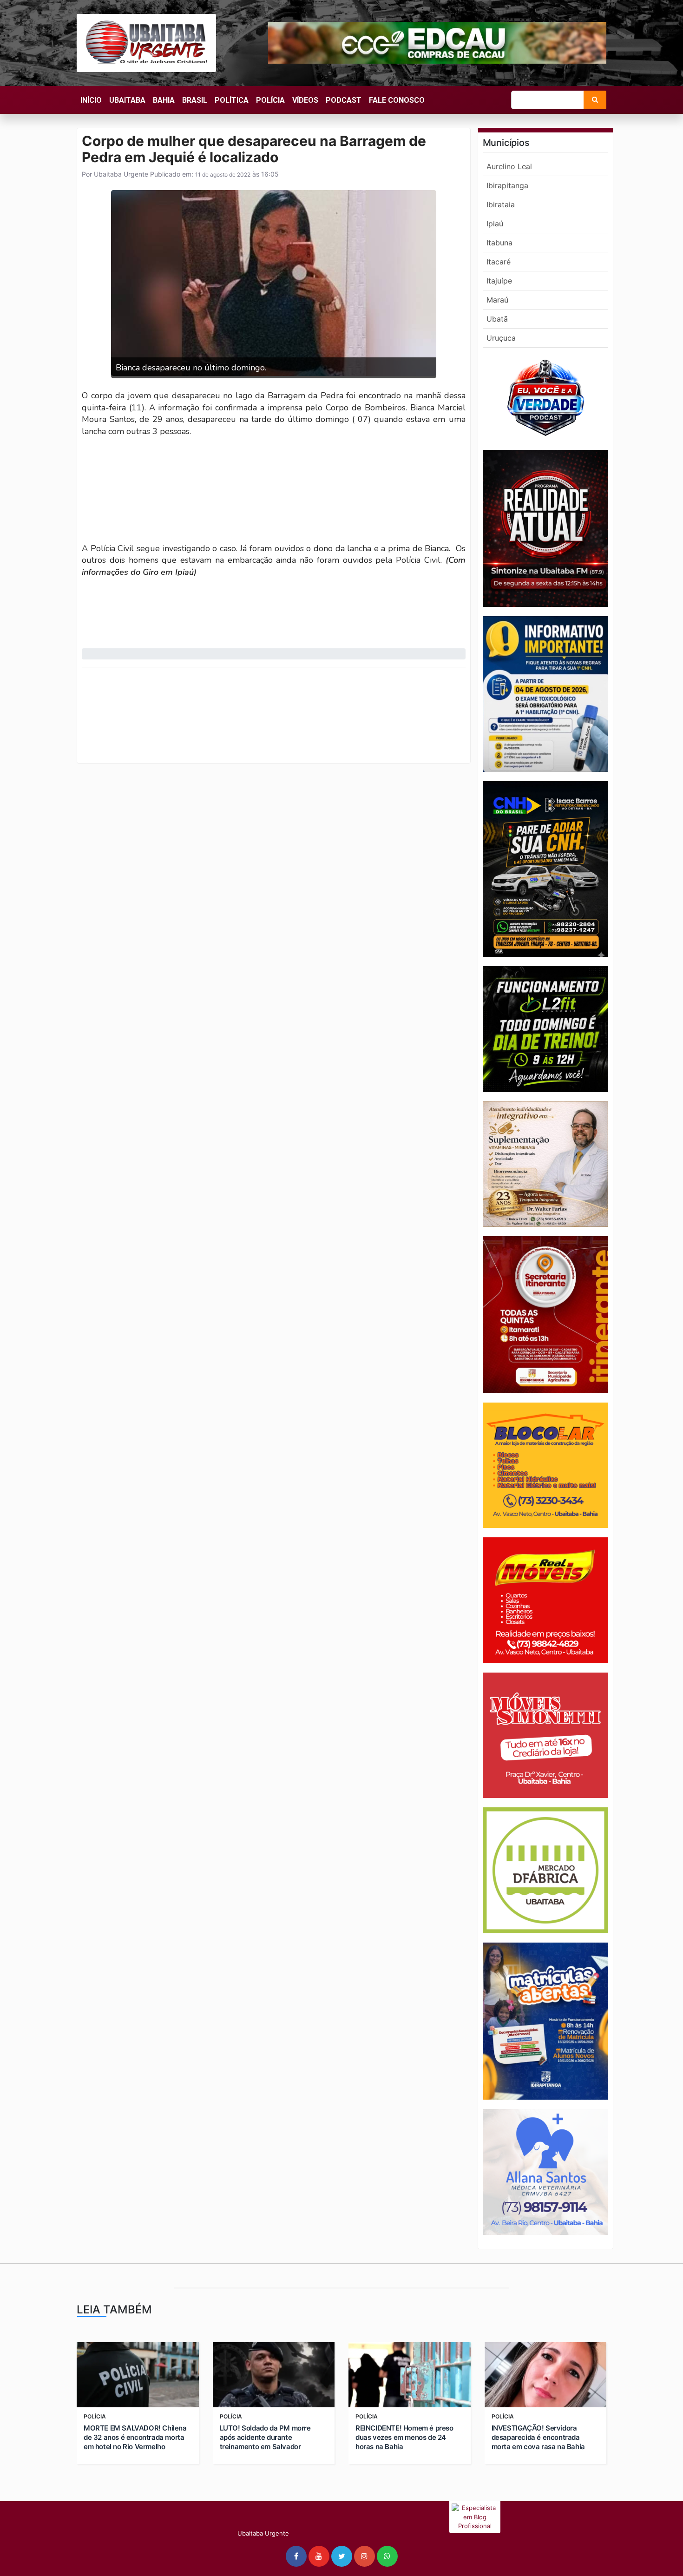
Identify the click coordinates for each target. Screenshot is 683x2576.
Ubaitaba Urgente (120, 174)
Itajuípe (499, 281)
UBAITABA (127, 100)
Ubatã (497, 319)
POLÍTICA (232, 100)
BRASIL (195, 100)
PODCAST (344, 100)
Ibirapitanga (507, 185)
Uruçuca (501, 338)
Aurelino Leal (509, 166)
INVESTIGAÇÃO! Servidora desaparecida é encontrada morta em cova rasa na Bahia (538, 2437)
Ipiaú (495, 224)
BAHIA (164, 100)
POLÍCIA (270, 100)
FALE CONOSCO (397, 100)
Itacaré (499, 262)
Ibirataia (501, 204)
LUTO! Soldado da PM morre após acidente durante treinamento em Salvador (265, 2437)
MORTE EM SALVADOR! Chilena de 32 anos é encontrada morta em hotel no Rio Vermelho (135, 2437)
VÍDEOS (305, 100)
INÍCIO (91, 100)
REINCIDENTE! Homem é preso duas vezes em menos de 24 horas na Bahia (404, 2437)
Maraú (497, 300)
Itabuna (499, 243)
